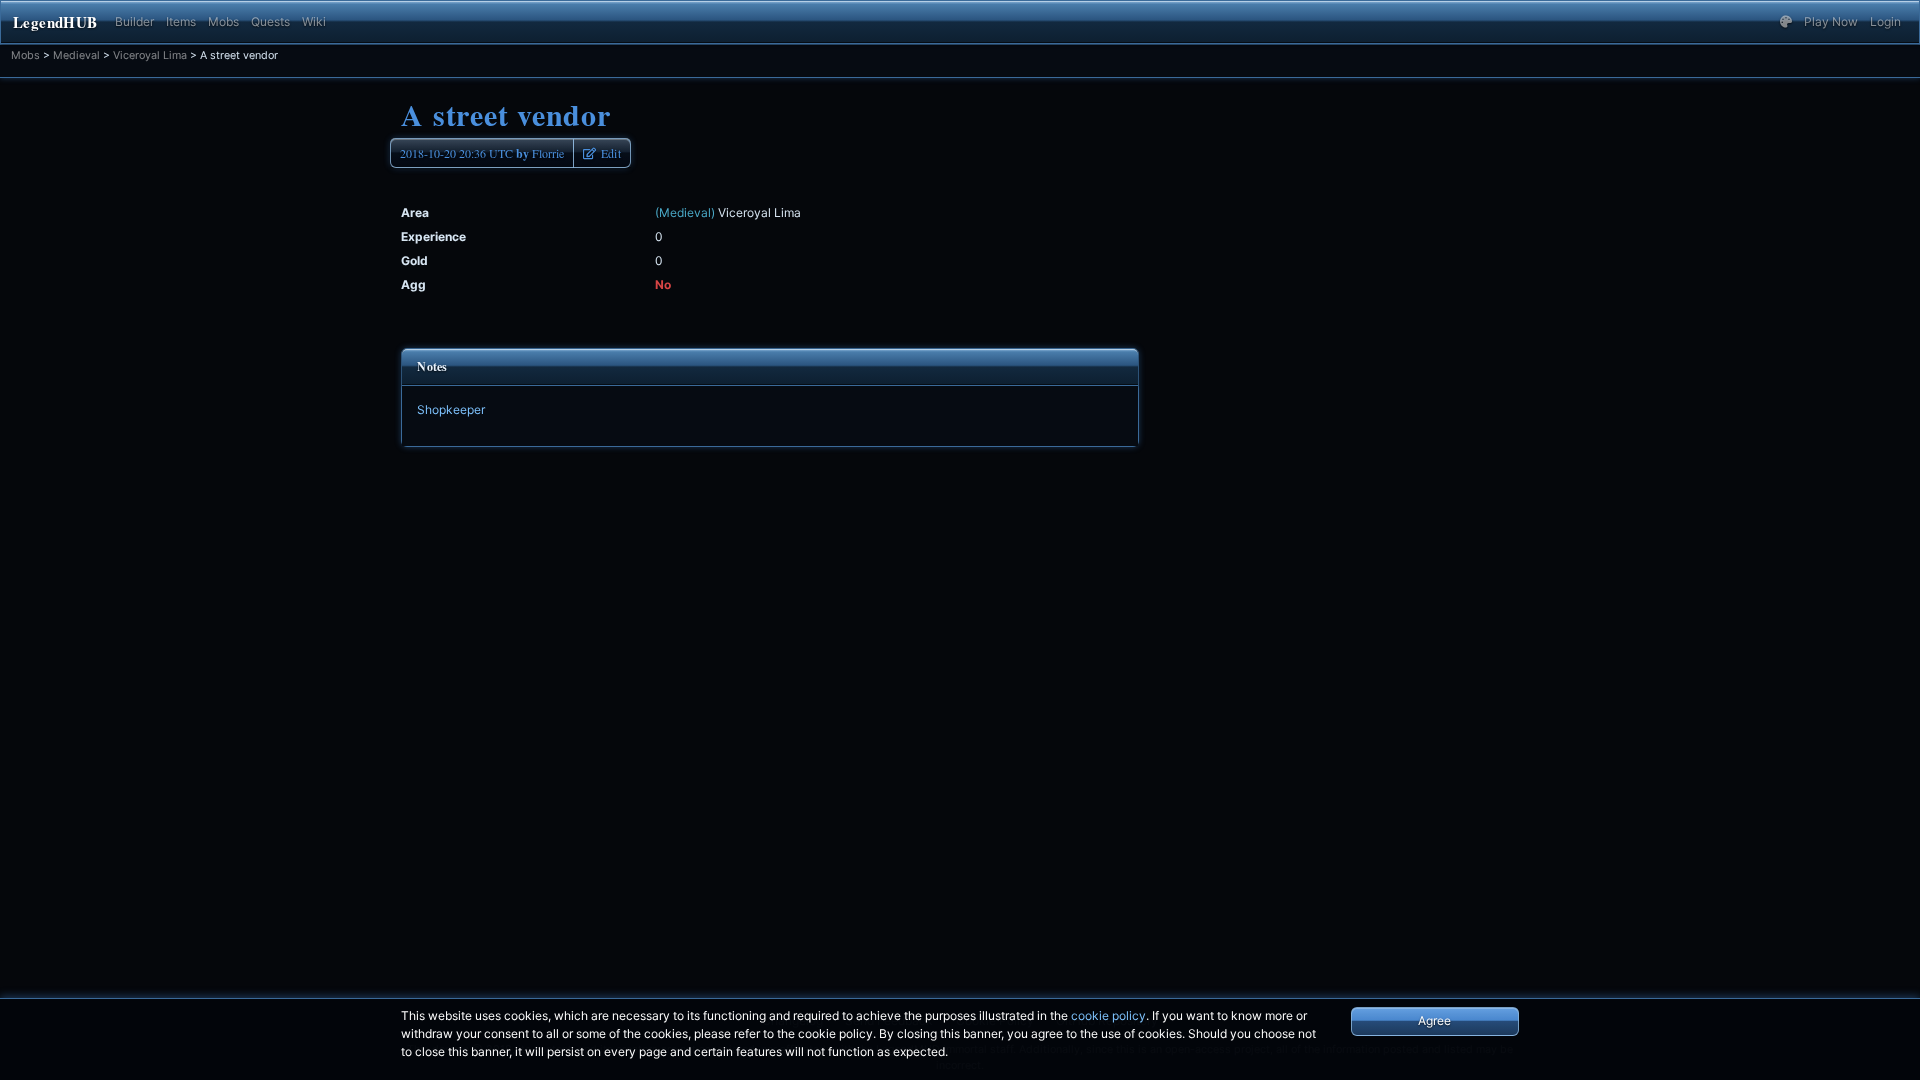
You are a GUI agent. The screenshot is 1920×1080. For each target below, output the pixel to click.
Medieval (76, 55)
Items (181, 21)
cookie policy (1108, 1015)
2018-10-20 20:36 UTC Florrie (482, 153)
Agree (1434, 1020)
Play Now (1831, 21)
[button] (1786, 22)
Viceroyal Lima (150, 55)
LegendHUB (55, 22)
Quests (270, 21)
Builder (134, 21)
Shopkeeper (451, 409)
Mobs (223, 21)
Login (1885, 21)
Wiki (314, 21)
